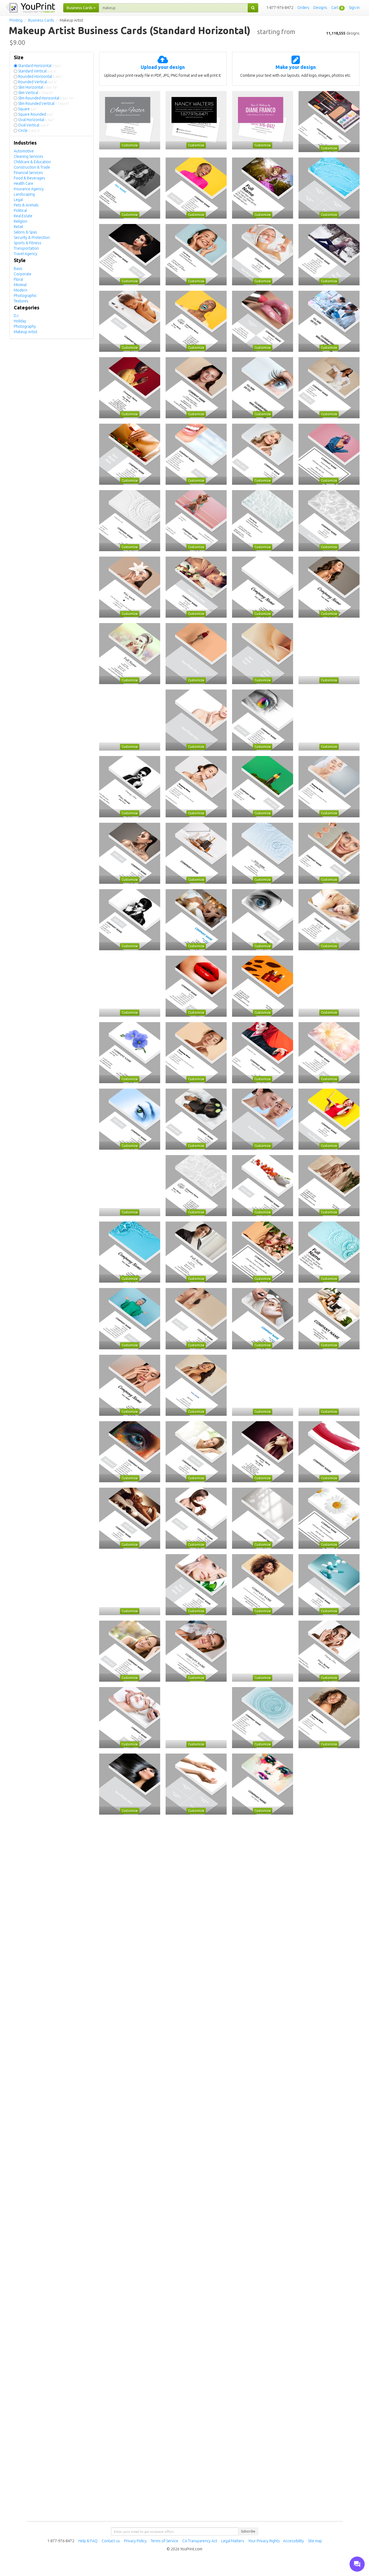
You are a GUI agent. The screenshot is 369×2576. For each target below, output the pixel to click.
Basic (18, 269)
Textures (21, 301)
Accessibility (293, 2541)
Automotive (24, 151)
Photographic (25, 296)
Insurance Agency (29, 189)
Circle (29, 131)
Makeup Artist (26, 332)
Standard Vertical (37, 71)
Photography (25, 326)
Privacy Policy (135, 2541)
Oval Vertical (34, 125)
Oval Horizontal (36, 120)
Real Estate (23, 216)
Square (28, 109)
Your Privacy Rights (264, 2541)
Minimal (20, 285)
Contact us (111, 2541)
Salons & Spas (25, 232)
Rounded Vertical (38, 82)
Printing (16, 20)
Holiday (20, 321)
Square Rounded (36, 114)
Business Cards (41, 20)
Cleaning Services (28, 156)
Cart (335, 8)
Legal (18, 200)
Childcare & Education (32, 162)
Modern (21, 290)
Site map (315, 2541)
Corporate (23, 274)
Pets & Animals (26, 205)
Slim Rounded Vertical (44, 103)
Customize (130, 145)
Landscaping (24, 194)
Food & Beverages (29, 178)
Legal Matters (233, 2541)
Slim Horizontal (38, 87)
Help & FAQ (88, 2541)
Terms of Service (165, 2541)
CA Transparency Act (200, 2541)
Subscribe (248, 2531)
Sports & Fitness (28, 243)
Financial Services (28, 173)
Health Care (24, 183)
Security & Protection (32, 237)
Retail (18, 227)
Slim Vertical (36, 93)
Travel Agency (26, 254)
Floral (18, 279)
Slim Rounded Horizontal (46, 98)
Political (20, 210)
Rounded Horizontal (40, 76)
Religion (21, 221)
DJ (16, 316)
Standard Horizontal (40, 66)
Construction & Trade (32, 167)
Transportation (26, 248)
